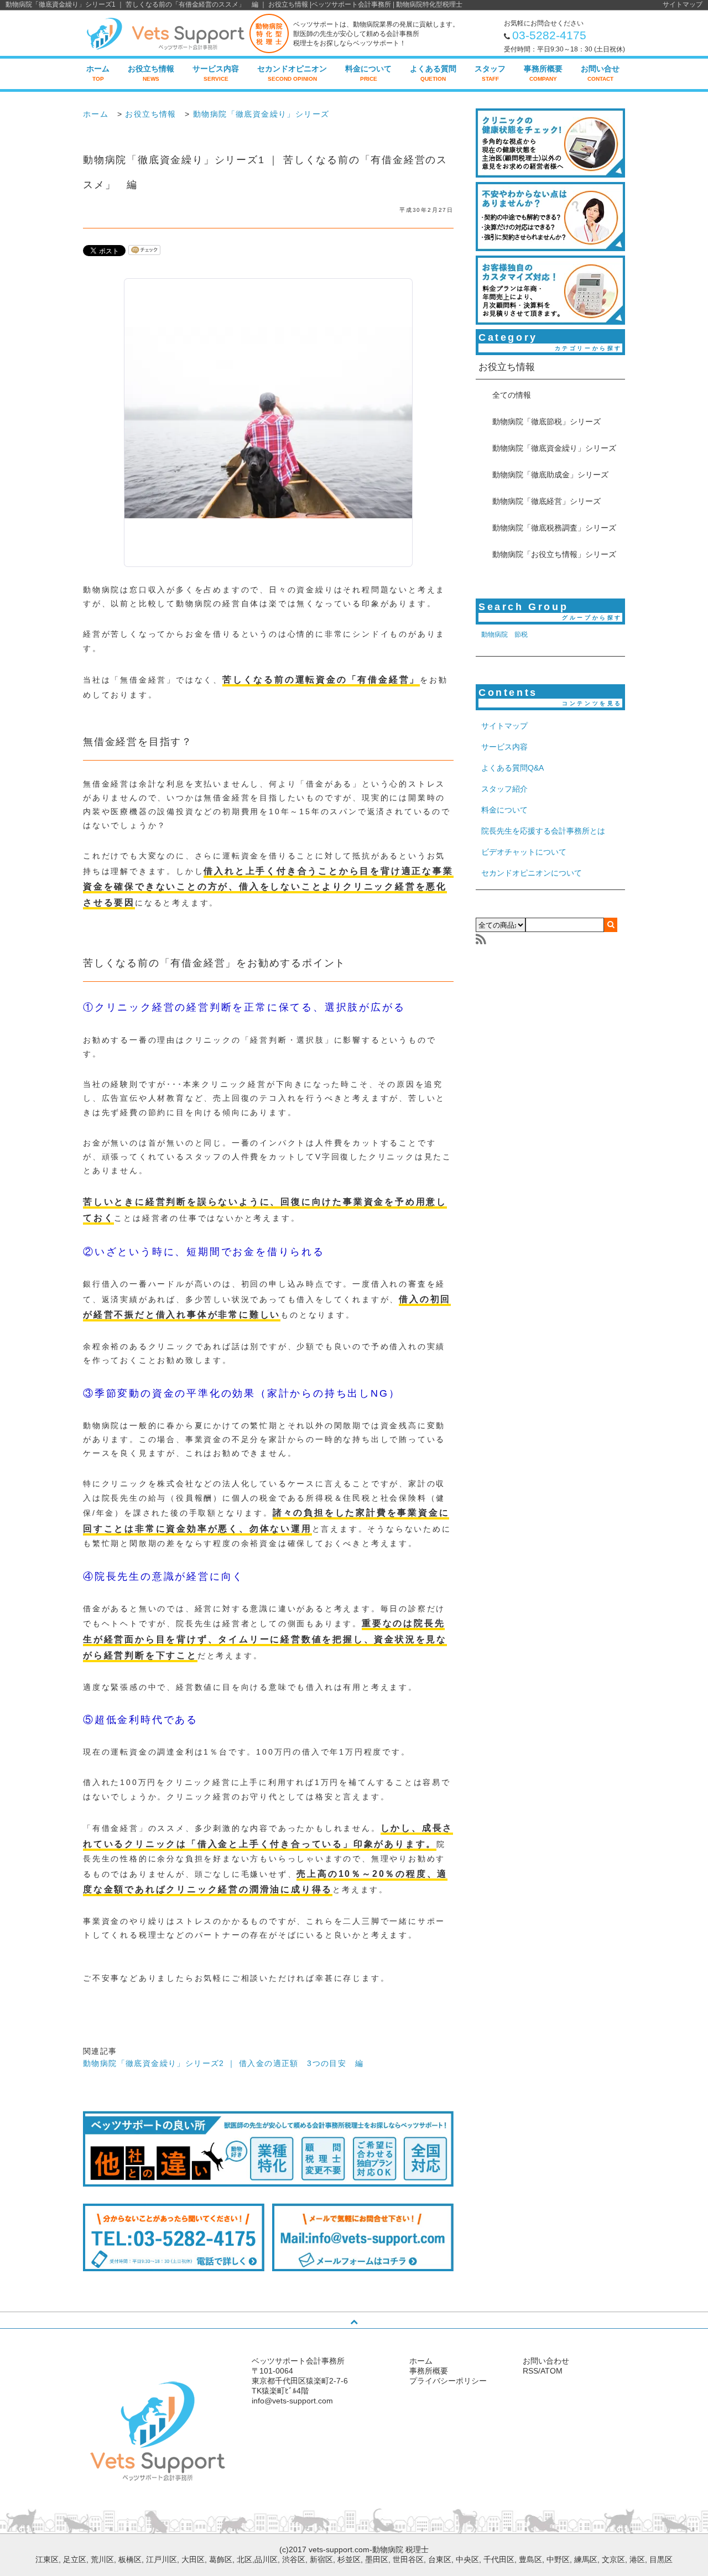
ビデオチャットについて (524, 852)
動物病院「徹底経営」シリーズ (546, 501)
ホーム (98, 73)
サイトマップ (683, 4)
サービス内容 (216, 73)
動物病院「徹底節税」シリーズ (546, 421)
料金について (368, 73)
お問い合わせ (546, 2361)
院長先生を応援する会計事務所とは (543, 831)
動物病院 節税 (504, 634)
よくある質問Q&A (512, 768)
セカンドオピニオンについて (532, 873)
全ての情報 (512, 395)
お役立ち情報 (151, 73)
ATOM (551, 2371)
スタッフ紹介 (504, 789)
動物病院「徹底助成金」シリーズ (550, 475)
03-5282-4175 (549, 35)
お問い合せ (600, 73)
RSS (530, 2371)
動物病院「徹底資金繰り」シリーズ (261, 114)
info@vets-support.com (292, 2401)
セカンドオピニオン (292, 73)
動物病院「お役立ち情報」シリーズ (554, 554)
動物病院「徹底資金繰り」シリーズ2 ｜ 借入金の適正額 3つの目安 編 (223, 2063)
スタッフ (490, 73)
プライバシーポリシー (448, 2381)
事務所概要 (543, 73)
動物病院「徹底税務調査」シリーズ (554, 528)
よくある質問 (433, 73)
